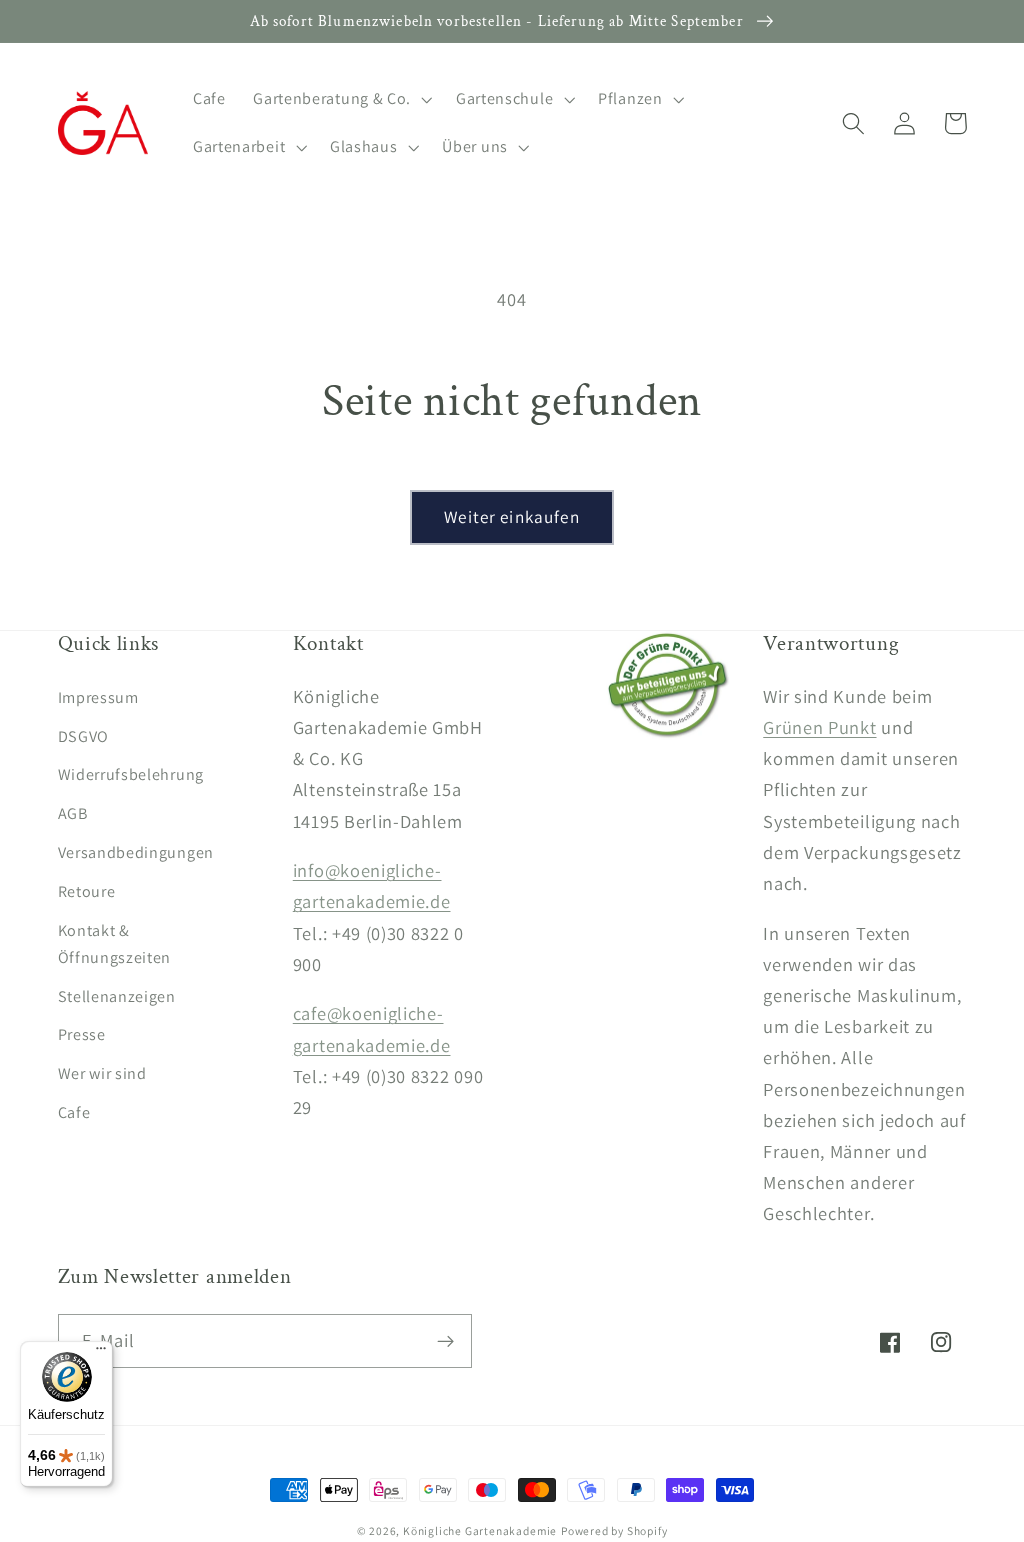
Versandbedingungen (136, 852)
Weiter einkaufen (511, 516)
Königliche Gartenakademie (480, 1530)
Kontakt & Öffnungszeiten (115, 944)
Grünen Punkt (819, 727)
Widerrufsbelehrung (131, 774)
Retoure (87, 891)
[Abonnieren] (445, 1341)
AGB (73, 813)
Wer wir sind (102, 1073)
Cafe (74, 1112)
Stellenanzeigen (117, 996)
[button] (340, 99)
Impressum (98, 697)
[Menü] (101, 1353)
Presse (82, 1034)
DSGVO (83, 736)
